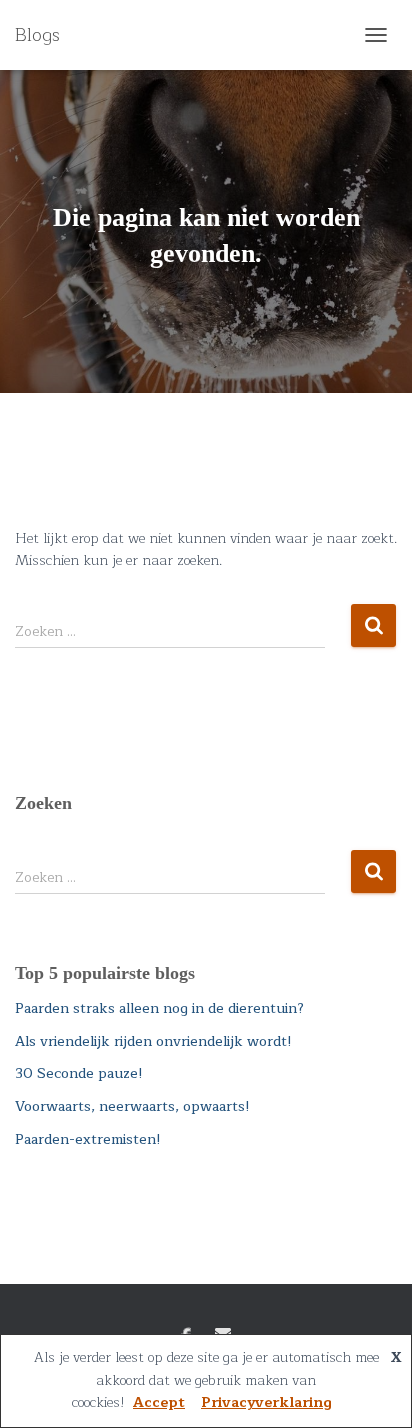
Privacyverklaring (266, 1402)
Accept (159, 1402)
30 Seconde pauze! (79, 1073)
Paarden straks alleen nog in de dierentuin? (159, 1008)
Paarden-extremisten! (88, 1139)
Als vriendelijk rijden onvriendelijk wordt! (153, 1041)
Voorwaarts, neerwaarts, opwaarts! (132, 1106)
